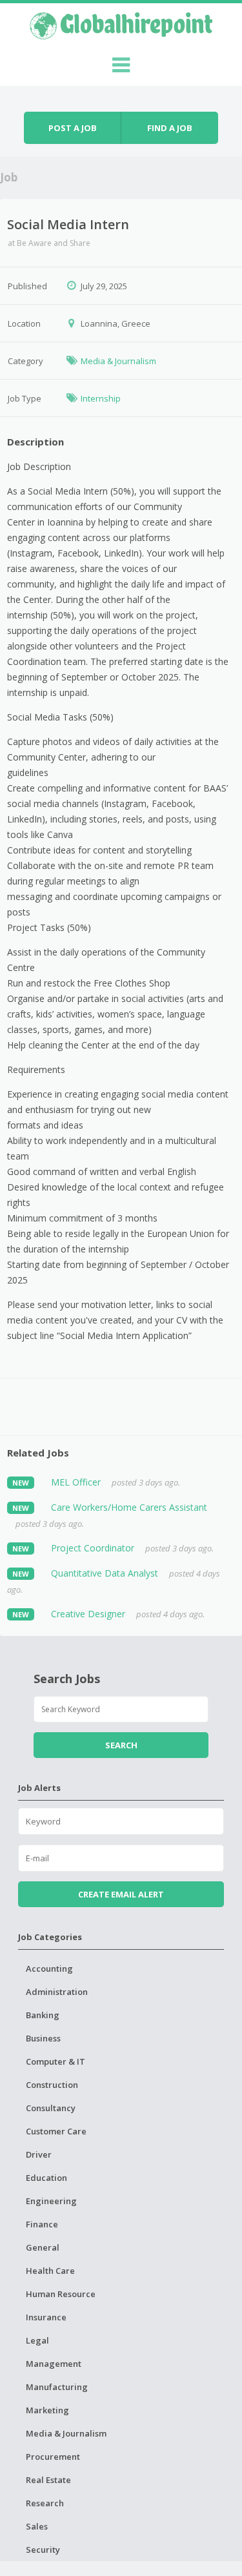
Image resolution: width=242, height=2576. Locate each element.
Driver (39, 2154)
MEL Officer (76, 1482)
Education (46, 2178)
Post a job (73, 128)
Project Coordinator (93, 1548)
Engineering (51, 2201)
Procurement (53, 2457)
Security (43, 2550)
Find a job (170, 128)
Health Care (50, 2271)
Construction (52, 2085)
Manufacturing (57, 2387)
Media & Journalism (118, 361)
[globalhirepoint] (121, 24)
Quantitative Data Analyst (105, 1573)
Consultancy (51, 2108)
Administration (57, 1992)
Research (45, 2503)
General (43, 2247)
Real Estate (48, 2480)
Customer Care (56, 2131)
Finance (42, 2224)
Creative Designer (88, 1614)
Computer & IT (55, 2061)
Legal (37, 2340)
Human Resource (61, 2294)
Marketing (47, 2410)
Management (54, 2364)
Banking (43, 2015)
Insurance (46, 2317)
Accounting (49, 1968)
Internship (101, 398)
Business (43, 2038)
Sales (37, 2526)
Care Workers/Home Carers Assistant (129, 1507)
